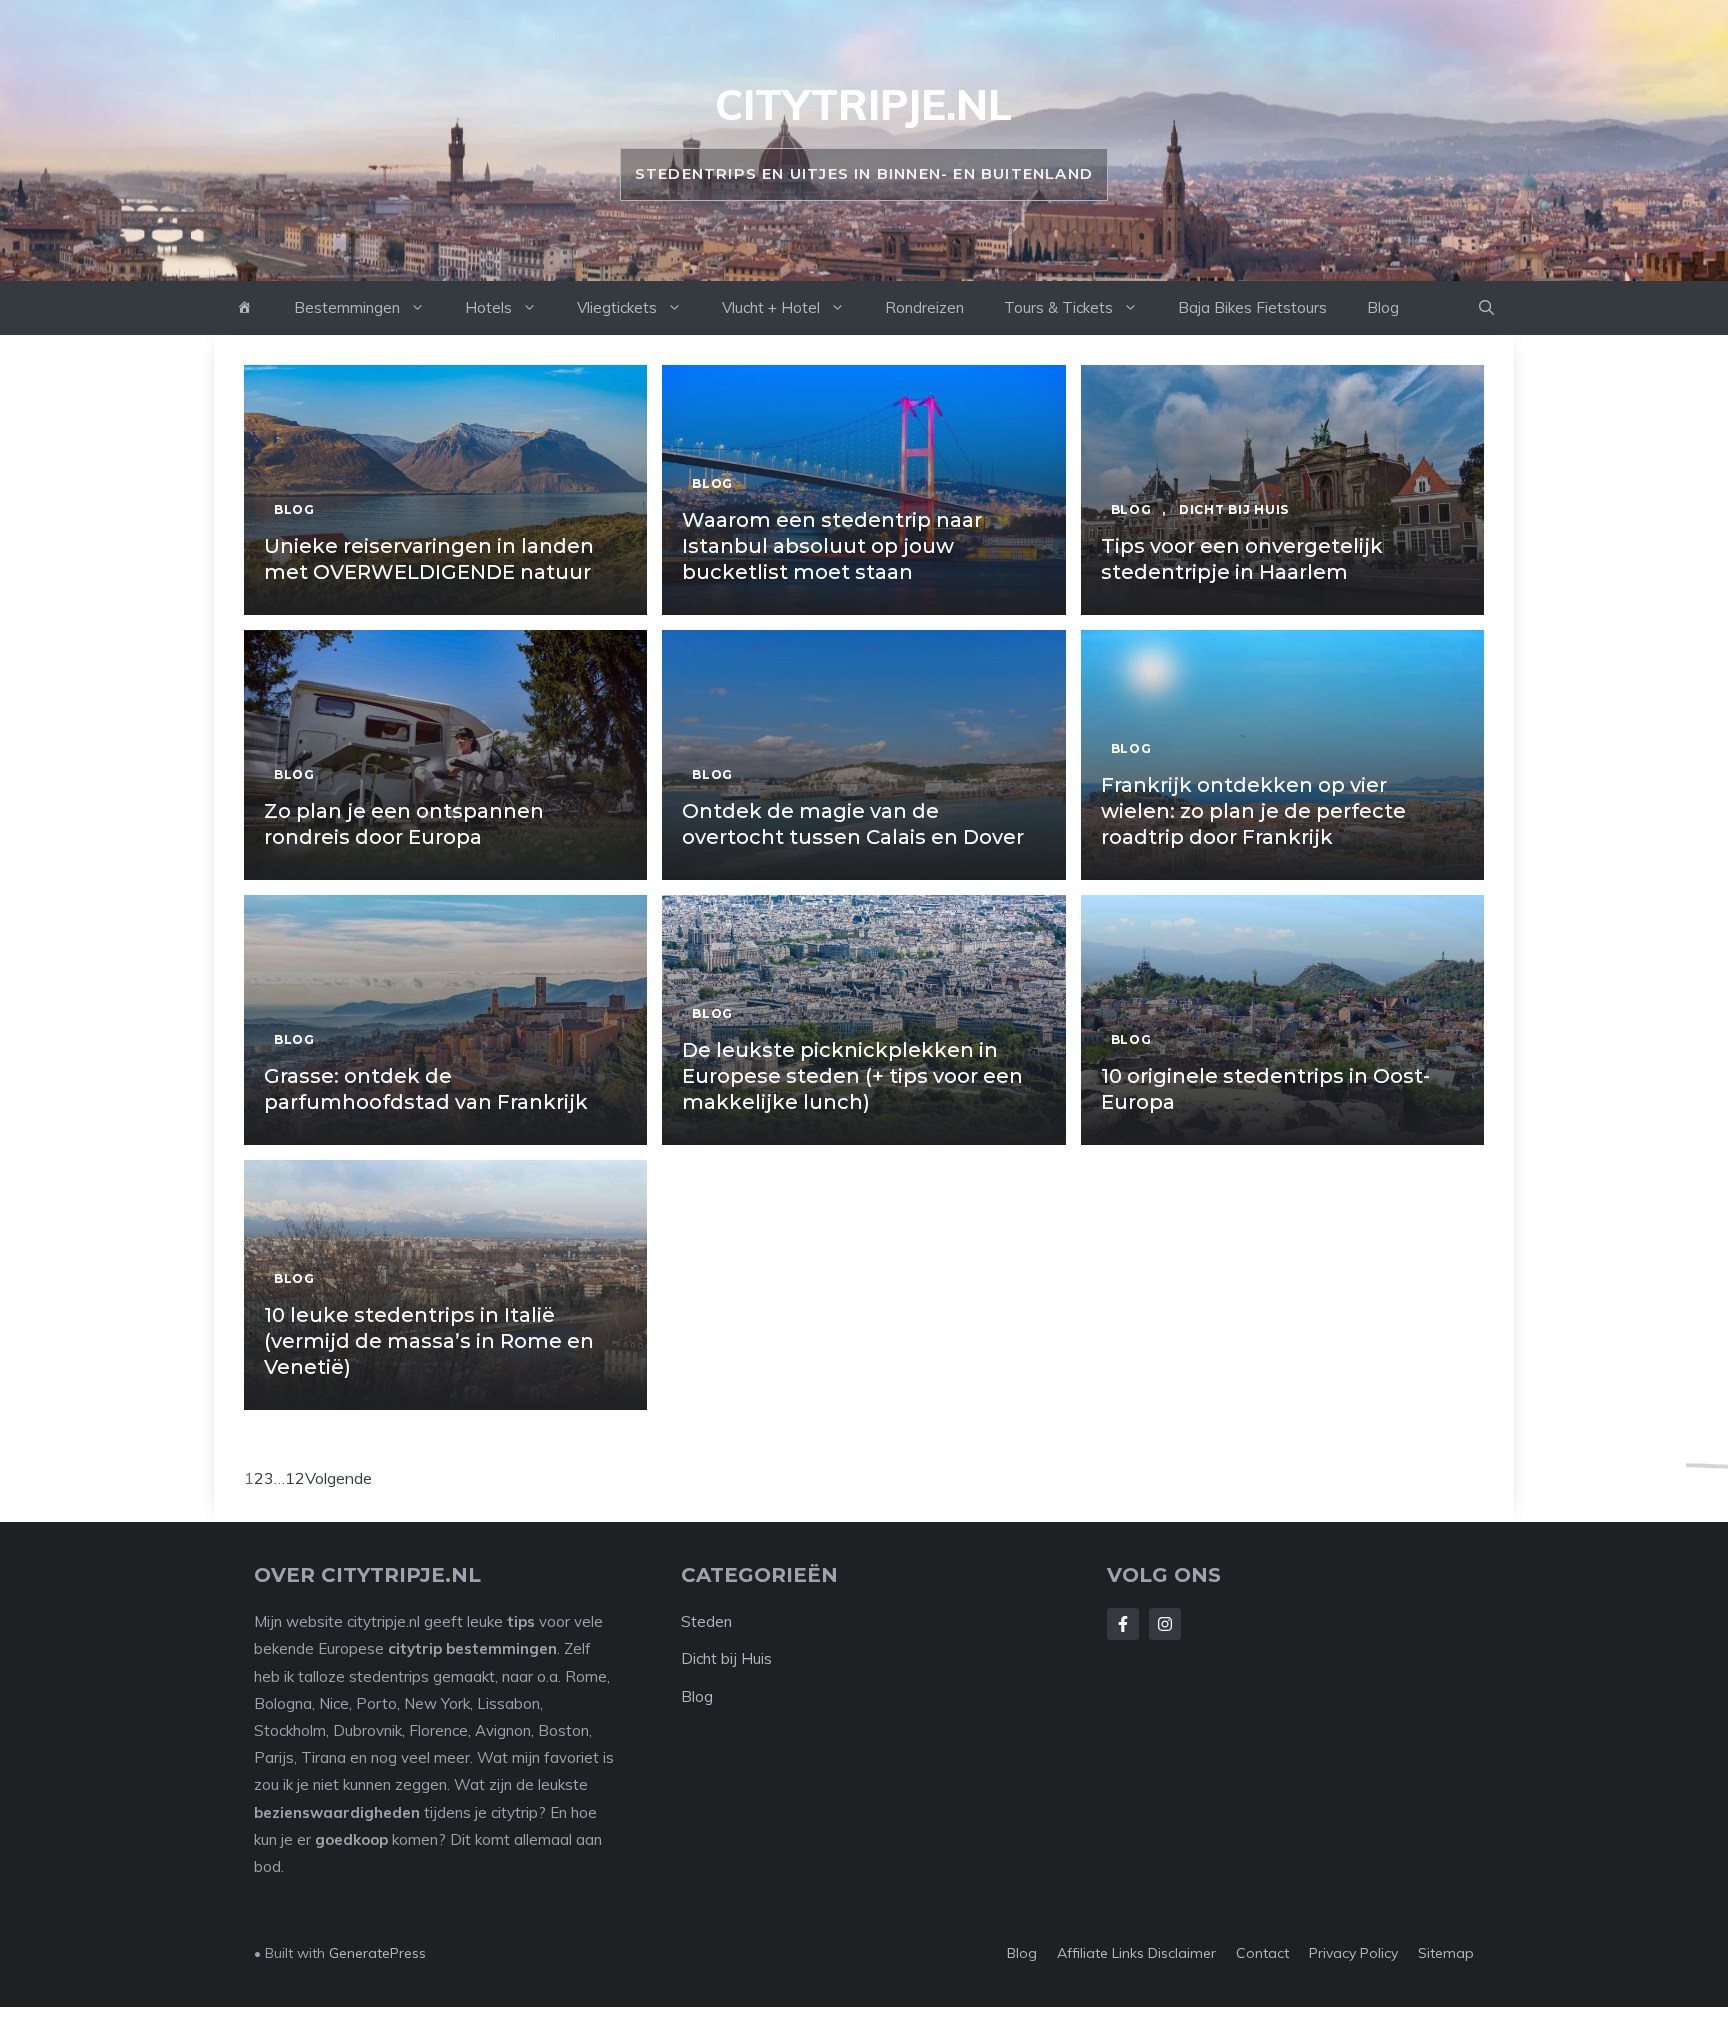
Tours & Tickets (1058, 307)
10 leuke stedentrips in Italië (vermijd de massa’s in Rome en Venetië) (429, 1341)
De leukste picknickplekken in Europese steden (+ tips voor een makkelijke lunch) (852, 1076)
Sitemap (1446, 1953)
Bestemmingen (347, 307)
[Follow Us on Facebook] (1123, 1624)
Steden (706, 1621)
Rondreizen (924, 307)
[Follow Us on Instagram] (1165, 1624)
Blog (1383, 307)
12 (295, 1478)
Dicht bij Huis (726, 1658)
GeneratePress (377, 1953)
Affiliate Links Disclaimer (1136, 1953)
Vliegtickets (617, 307)
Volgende (338, 1478)
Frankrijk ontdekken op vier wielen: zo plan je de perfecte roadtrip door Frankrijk (1253, 811)
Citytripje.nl (863, 104)
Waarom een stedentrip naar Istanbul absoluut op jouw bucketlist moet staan (832, 546)
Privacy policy (1353, 1953)
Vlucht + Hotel (771, 307)
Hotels (488, 307)
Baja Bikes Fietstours (1252, 307)
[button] (1486, 308)
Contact (1262, 1953)
